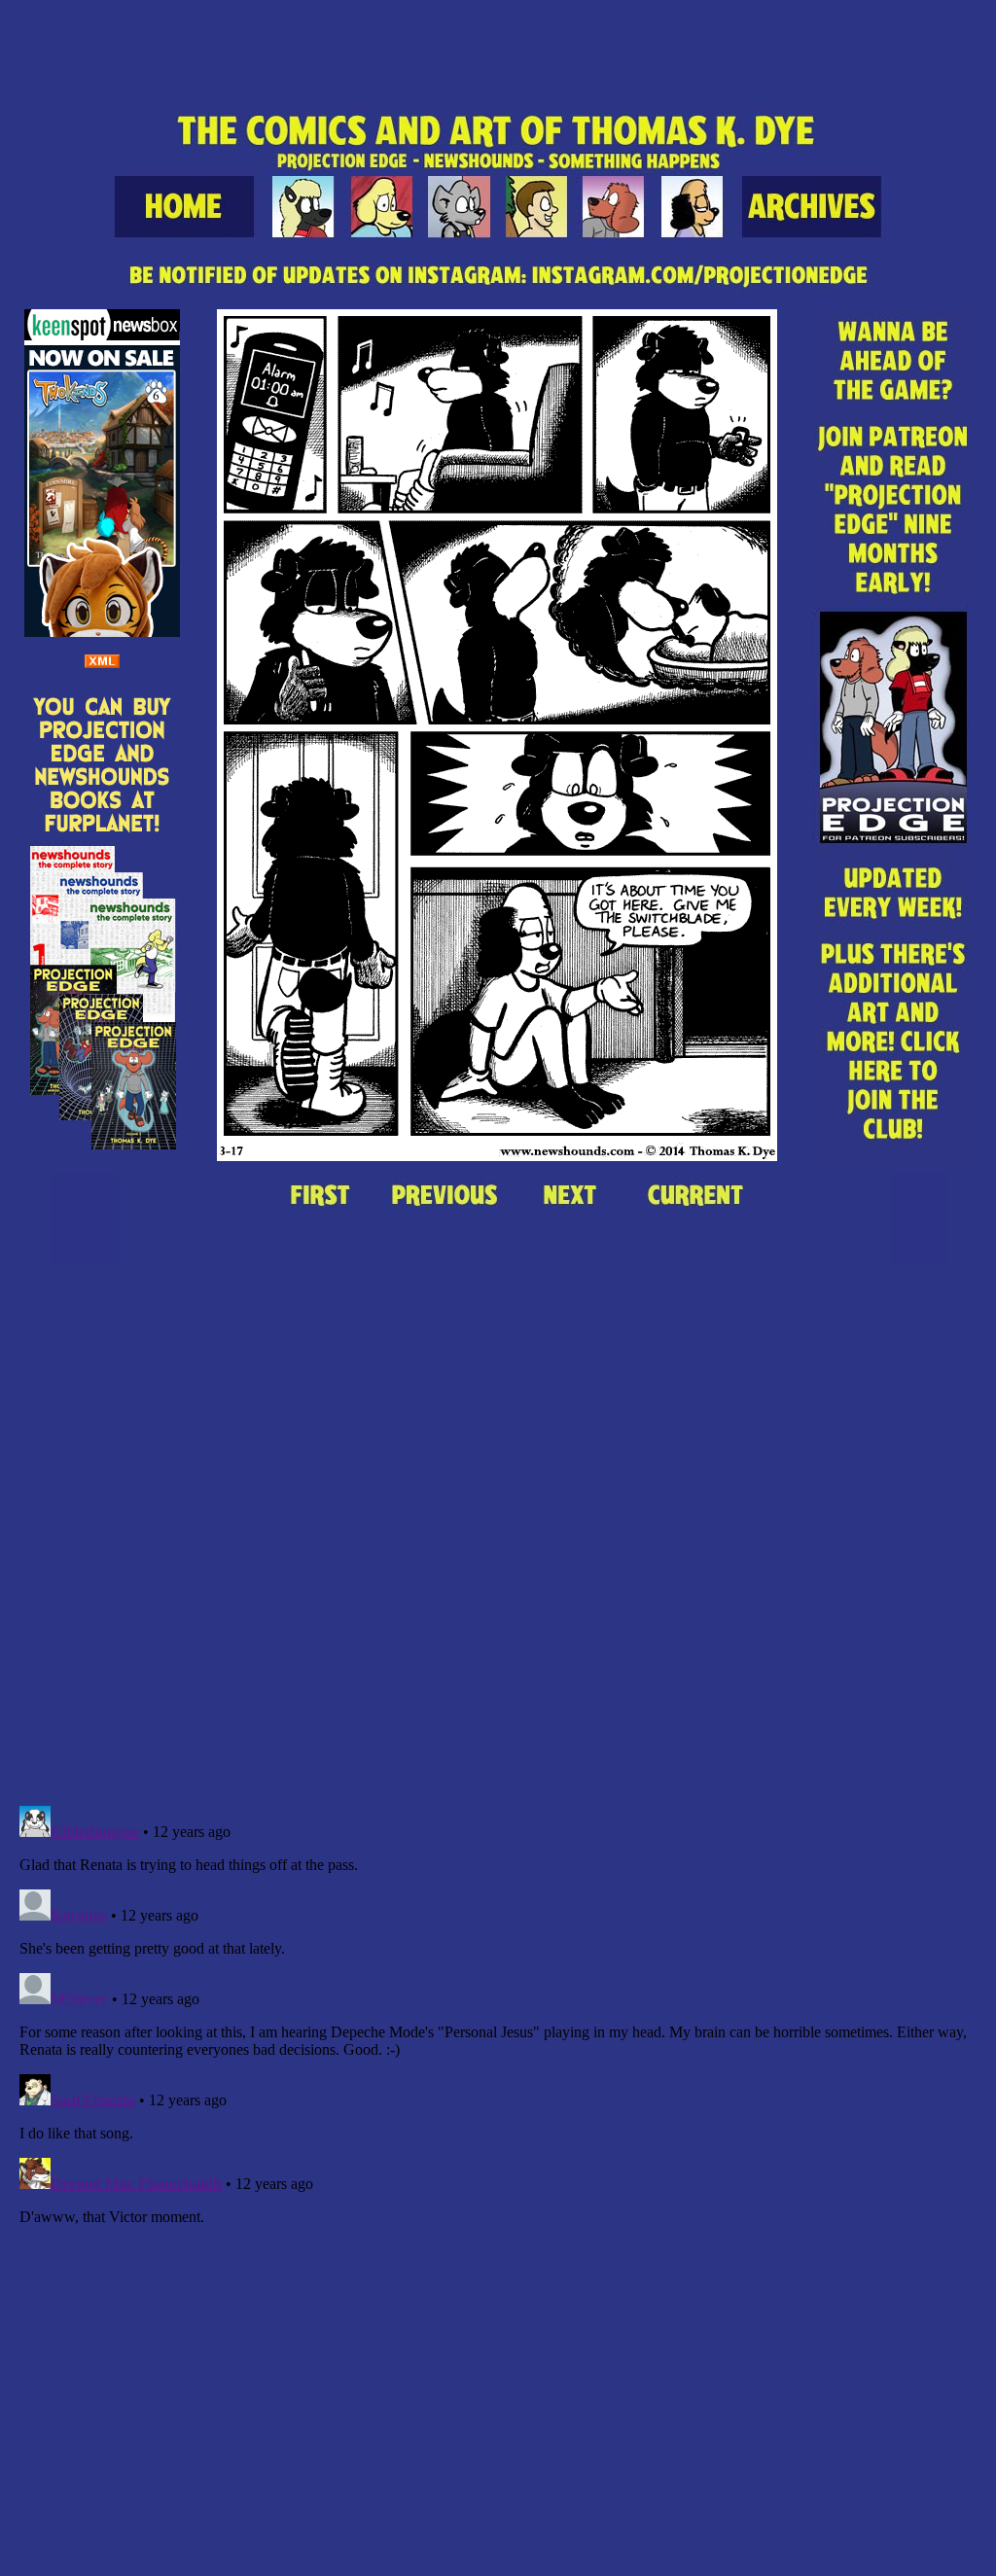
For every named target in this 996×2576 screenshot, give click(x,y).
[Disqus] (498, 1543)
